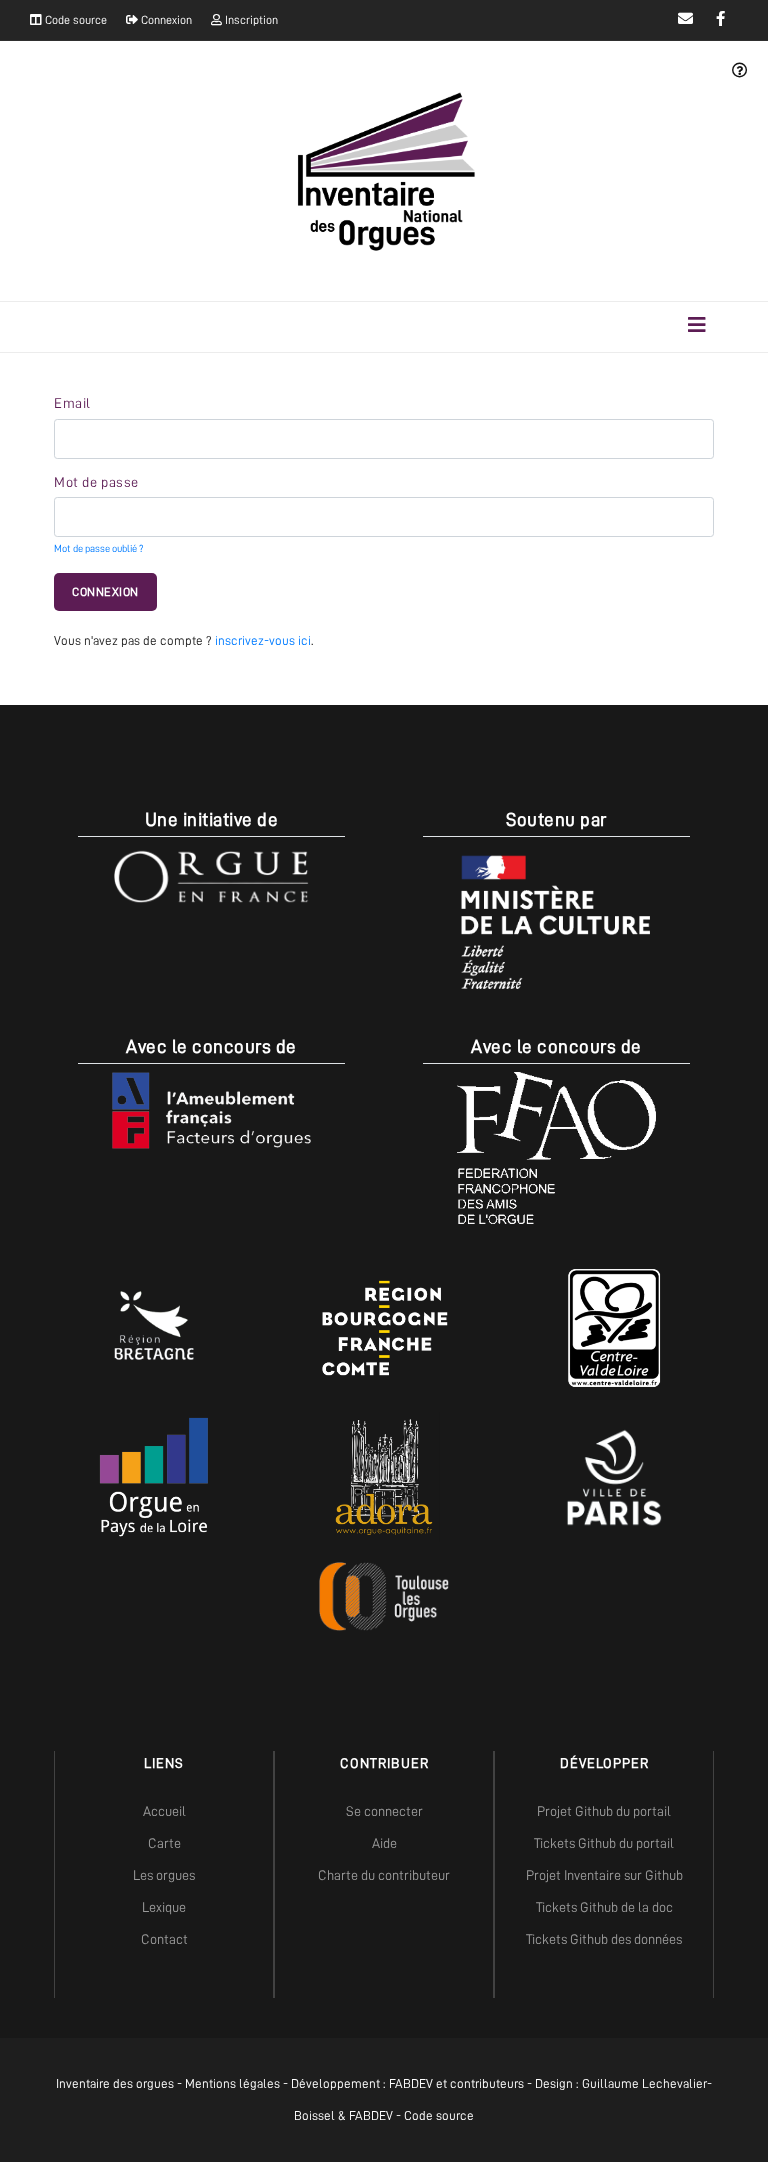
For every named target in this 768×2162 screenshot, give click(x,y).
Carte (164, 1843)
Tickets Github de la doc (604, 1907)
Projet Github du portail (604, 1811)
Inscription (250, 20)
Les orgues (164, 1875)
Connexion (165, 20)
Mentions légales (232, 2083)
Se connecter (384, 1811)
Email (72, 403)
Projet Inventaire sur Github (604, 1875)
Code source (74, 20)
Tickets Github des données (604, 1939)
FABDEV (411, 2083)
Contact (164, 1939)
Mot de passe (96, 482)
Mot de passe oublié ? (98, 548)
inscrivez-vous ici (263, 640)
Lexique (164, 1907)
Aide (384, 1843)
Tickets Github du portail (604, 1843)
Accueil (164, 1811)
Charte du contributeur (384, 1875)
